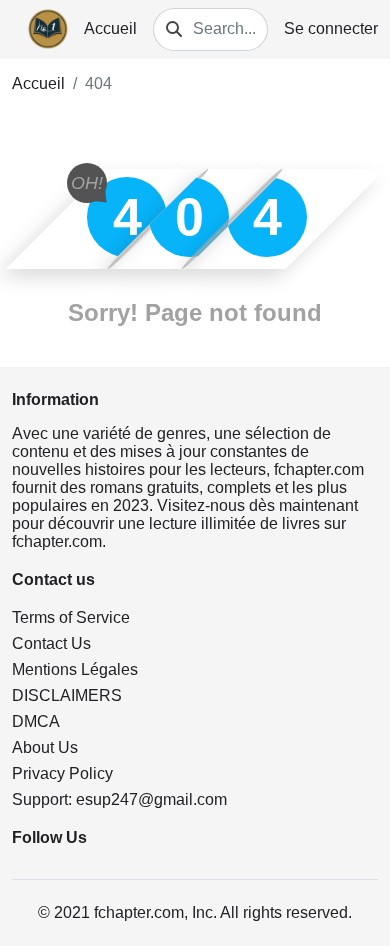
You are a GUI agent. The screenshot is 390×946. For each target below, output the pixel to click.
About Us (45, 747)
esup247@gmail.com (151, 799)
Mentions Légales (75, 669)
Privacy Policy (62, 773)
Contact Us (51, 643)
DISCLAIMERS (67, 695)
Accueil (110, 28)
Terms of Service (71, 617)
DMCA (36, 721)
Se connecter (331, 28)
